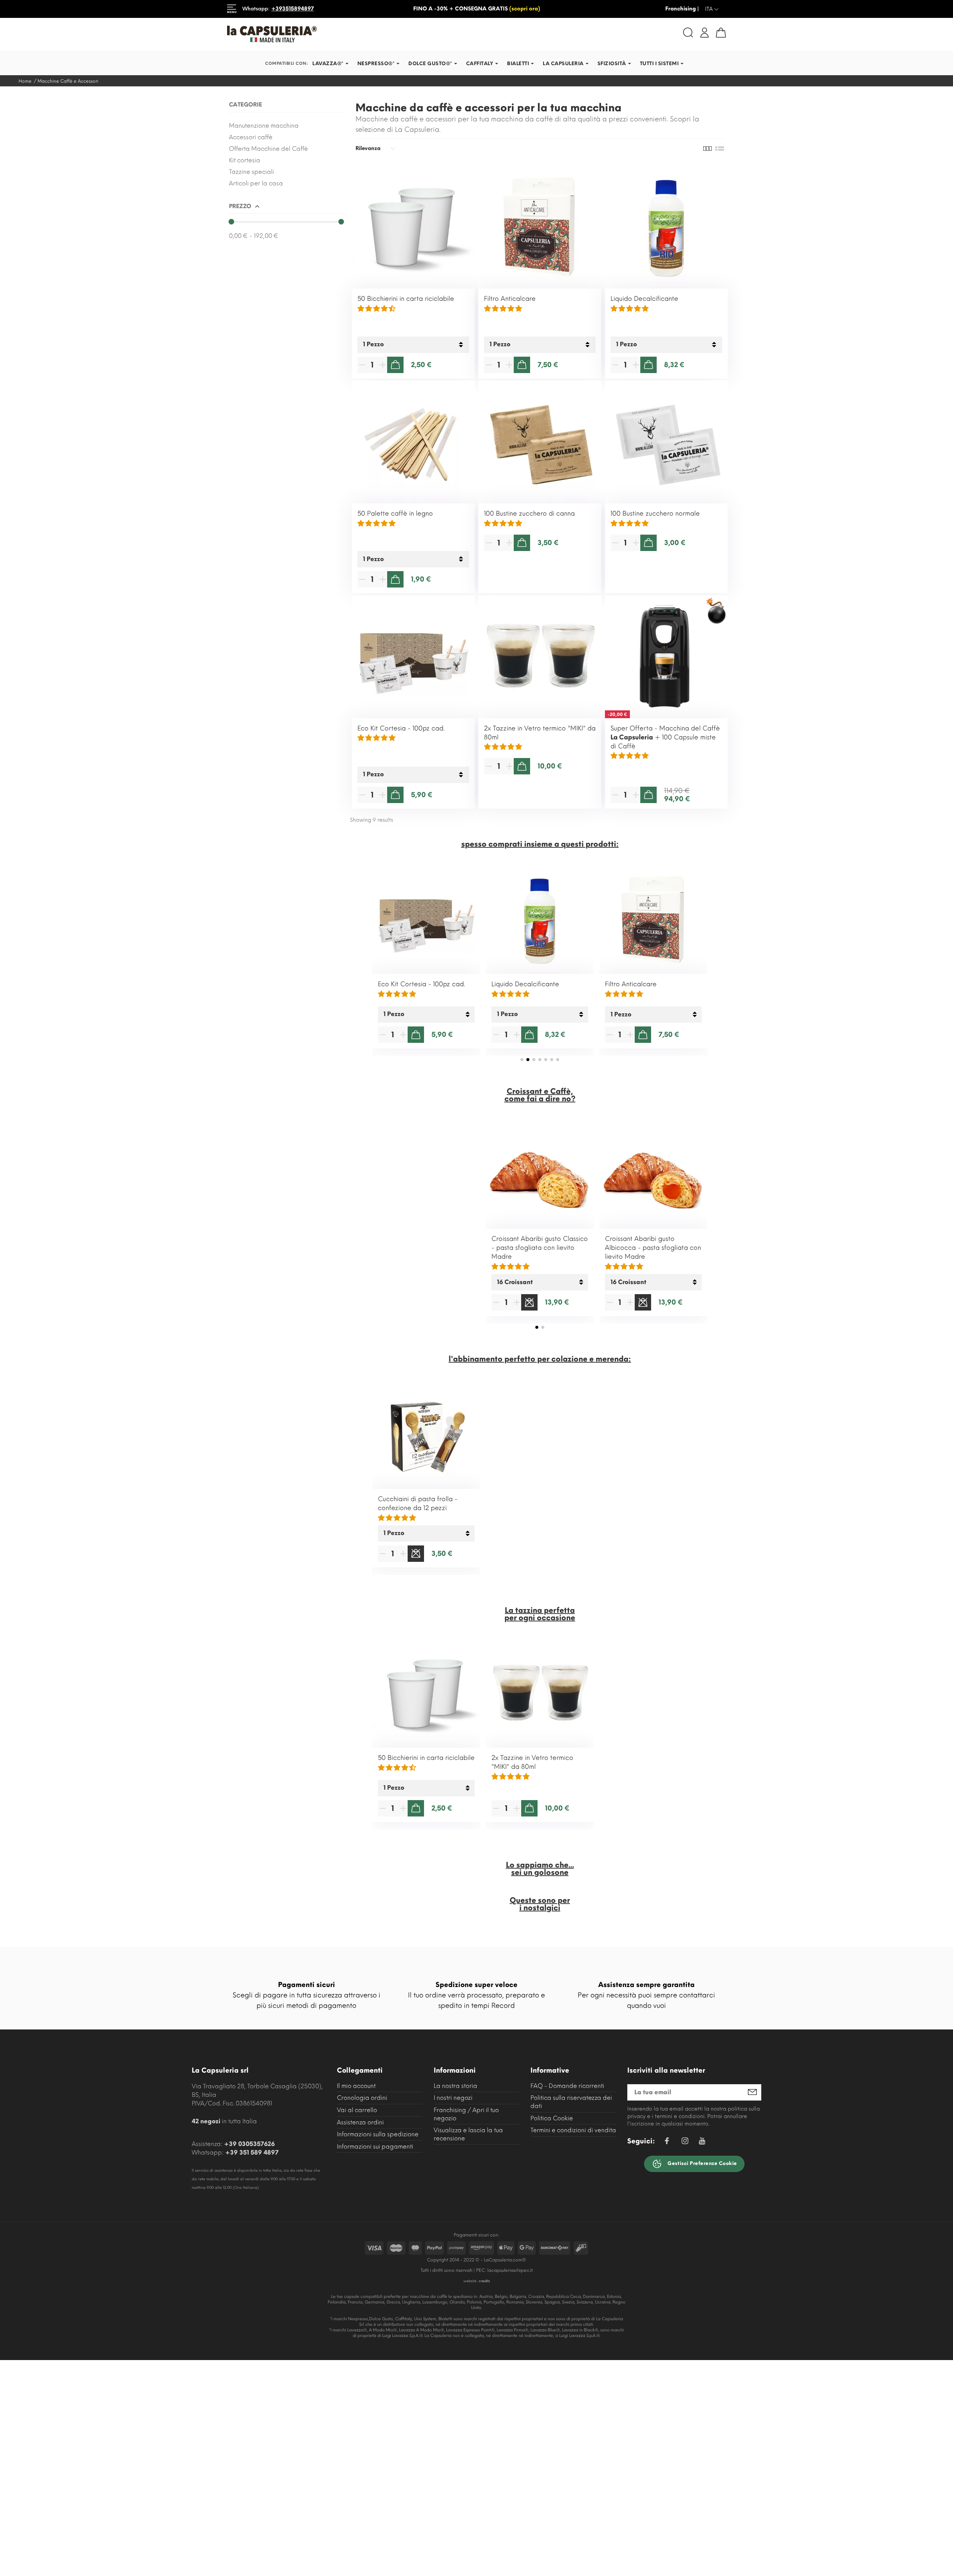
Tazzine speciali (251, 172)
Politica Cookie (552, 2118)
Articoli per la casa (256, 183)
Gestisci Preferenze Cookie (702, 2163)
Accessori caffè (251, 137)
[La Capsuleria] (349, 34)
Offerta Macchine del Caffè (268, 149)
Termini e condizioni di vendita (573, 2130)
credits (484, 2281)
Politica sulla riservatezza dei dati (571, 2102)
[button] (522, 1060)
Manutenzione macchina (264, 126)
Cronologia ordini (362, 2098)
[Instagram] (685, 2142)
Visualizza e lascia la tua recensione (468, 2134)
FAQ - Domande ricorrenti (567, 2086)
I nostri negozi (453, 2098)
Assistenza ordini (360, 2122)
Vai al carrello (357, 2110)
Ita (712, 9)
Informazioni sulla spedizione (378, 2134)
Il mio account (356, 2086)
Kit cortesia (245, 160)
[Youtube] (702, 2143)
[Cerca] (688, 33)
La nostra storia (455, 2086)
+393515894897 (293, 9)
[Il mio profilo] (705, 32)
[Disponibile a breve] (529, 1302)
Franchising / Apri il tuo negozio (466, 2114)
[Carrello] (721, 33)
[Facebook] (667, 2142)
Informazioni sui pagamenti (375, 2147)
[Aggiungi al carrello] (395, 365)
